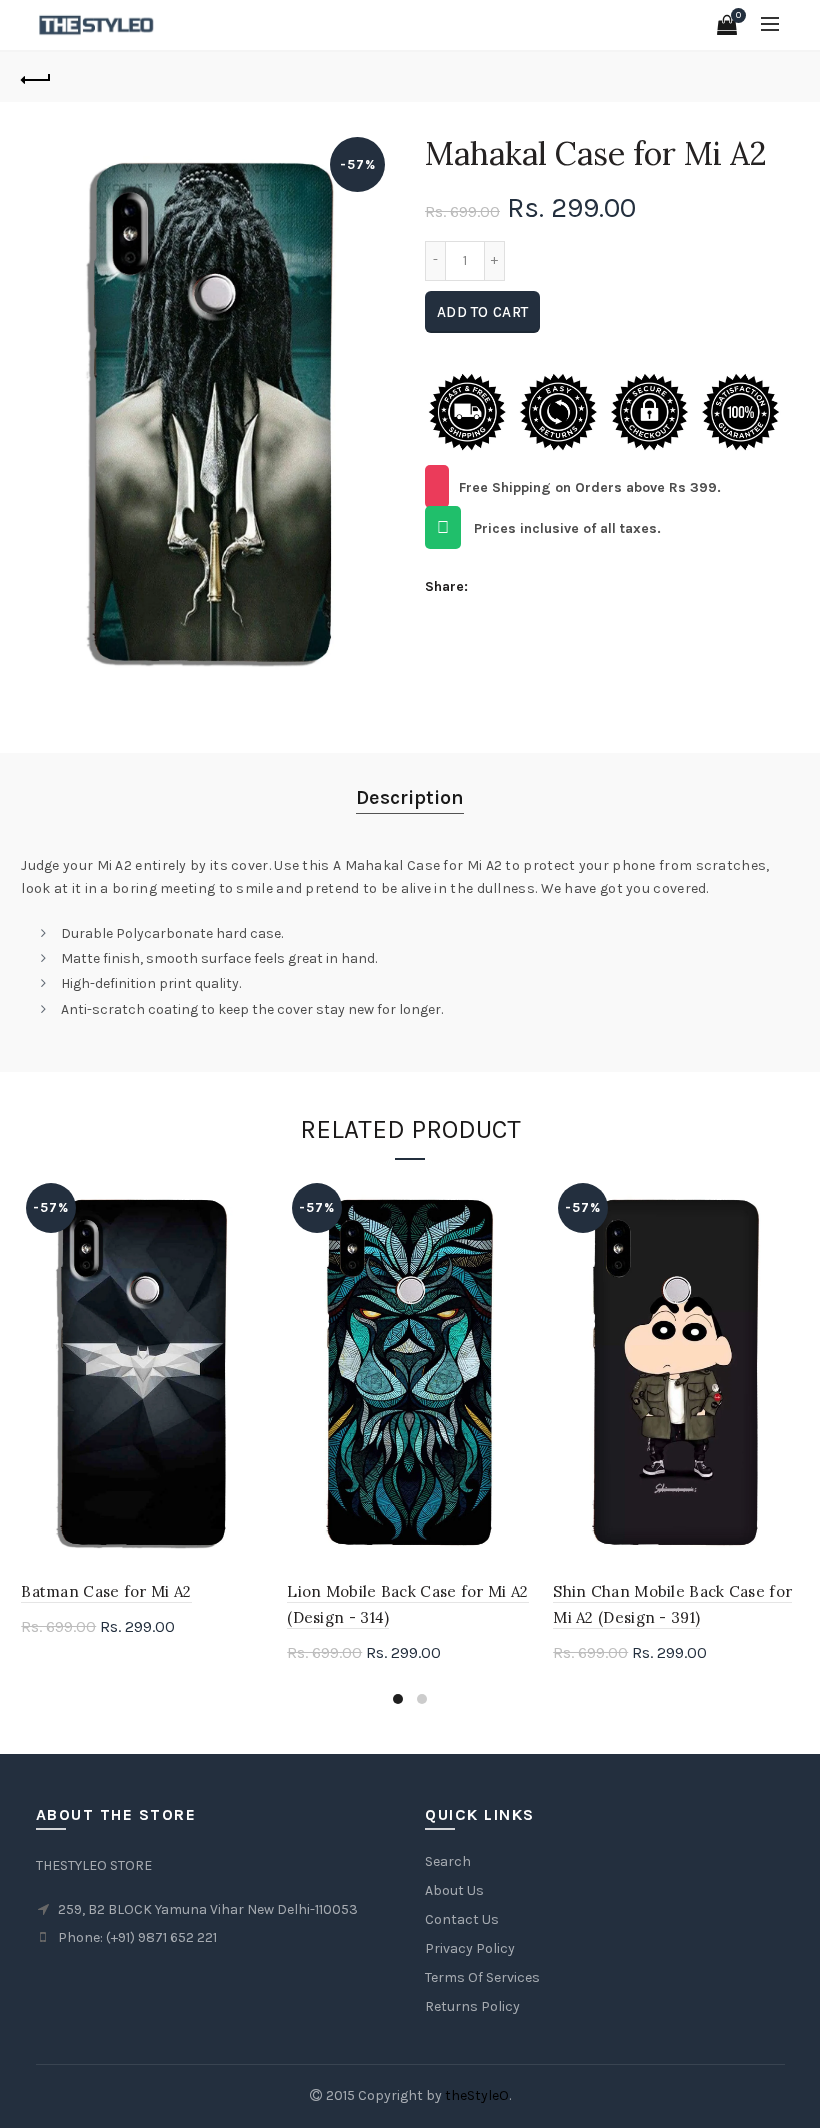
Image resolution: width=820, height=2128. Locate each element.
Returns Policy (472, 2006)
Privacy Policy (470, 1948)
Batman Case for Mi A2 (106, 1591)
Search (448, 1861)
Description (410, 797)
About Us (454, 1890)
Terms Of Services (482, 1977)
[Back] (36, 77)
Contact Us (462, 1919)
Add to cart (482, 312)
